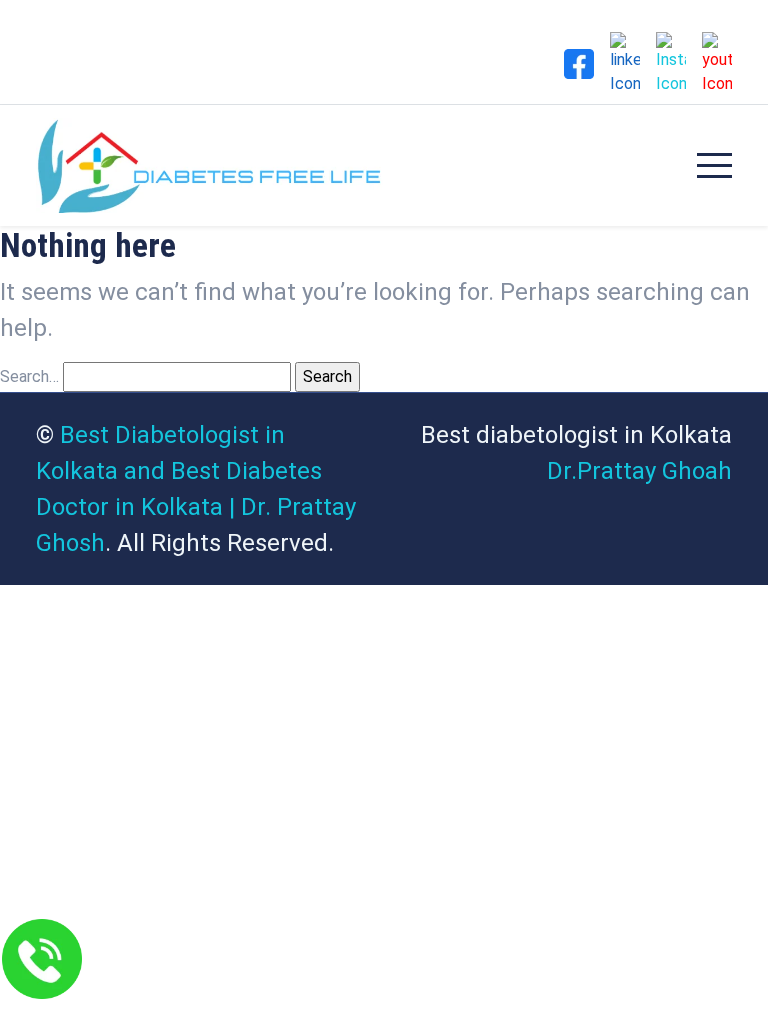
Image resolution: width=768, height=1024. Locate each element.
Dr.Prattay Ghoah (639, 471)
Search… (29, 376)
